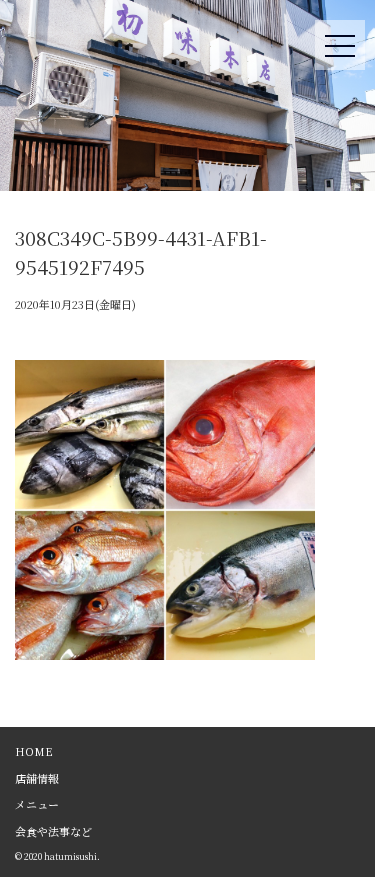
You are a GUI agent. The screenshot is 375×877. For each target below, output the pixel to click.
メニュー (37, 804)
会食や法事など (53, 831)
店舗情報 (37, 778)
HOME (34, 751)
